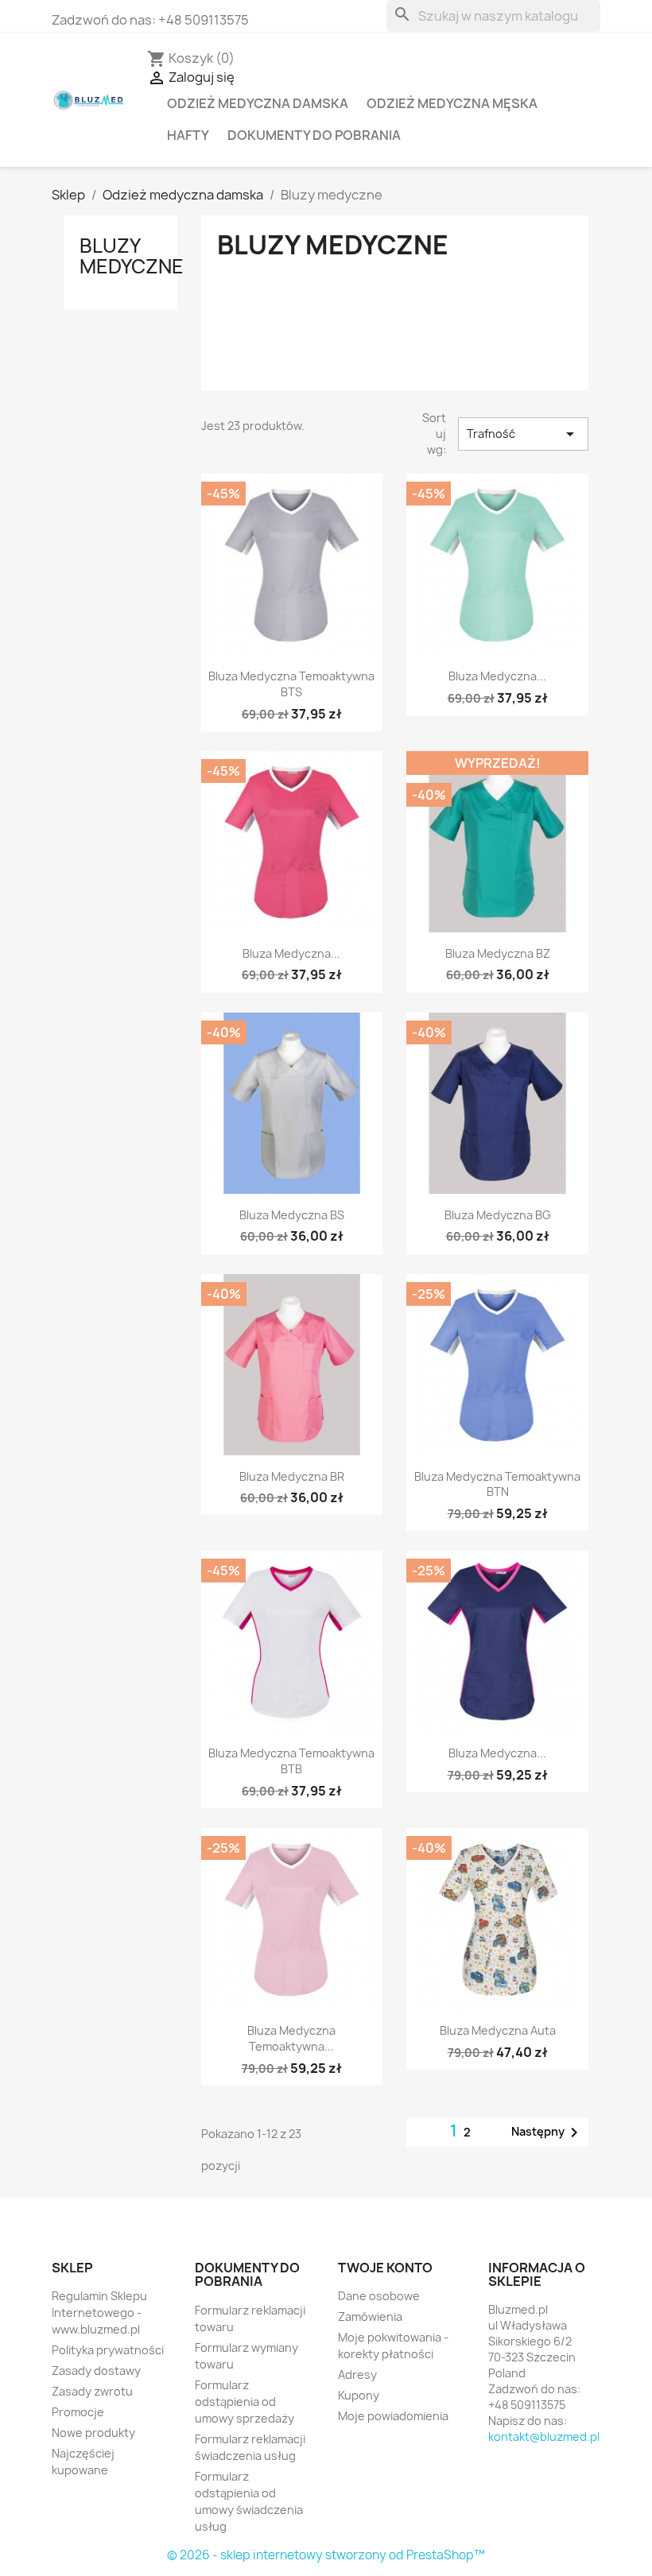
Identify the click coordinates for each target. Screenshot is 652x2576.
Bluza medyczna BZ (498, 953)
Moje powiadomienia (393, 2416)
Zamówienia (370, 2316)
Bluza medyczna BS (292, 1215)
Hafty (188, 135)
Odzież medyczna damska (258, 103)
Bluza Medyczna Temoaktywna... (291, 2038)
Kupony (359, 2395)
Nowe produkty (93, 2433)
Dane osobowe (379, 2296)
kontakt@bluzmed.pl (544, 2437)
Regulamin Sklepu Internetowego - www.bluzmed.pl (99, 2313)
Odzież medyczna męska (452, 103)
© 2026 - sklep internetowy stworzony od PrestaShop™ (326, 2555)
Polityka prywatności (108, 2350)
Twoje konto (385, 2268)
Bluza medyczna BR (292, 1476)
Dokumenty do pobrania (314, 135)
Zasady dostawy (96, 2371)
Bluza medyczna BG (498, 1215)
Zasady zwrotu (92, 2391)
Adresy (357, 2375)
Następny (547, 2132)
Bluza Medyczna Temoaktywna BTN (497, 1484)
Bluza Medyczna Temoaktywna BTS (291, 684)
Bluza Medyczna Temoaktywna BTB (291, 1761)
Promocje (78, 2412)
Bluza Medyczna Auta (498, 2030)
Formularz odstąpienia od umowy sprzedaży (244, 2402)
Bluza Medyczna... (497, 676)
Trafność (523, 434)
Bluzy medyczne (132, 256)
